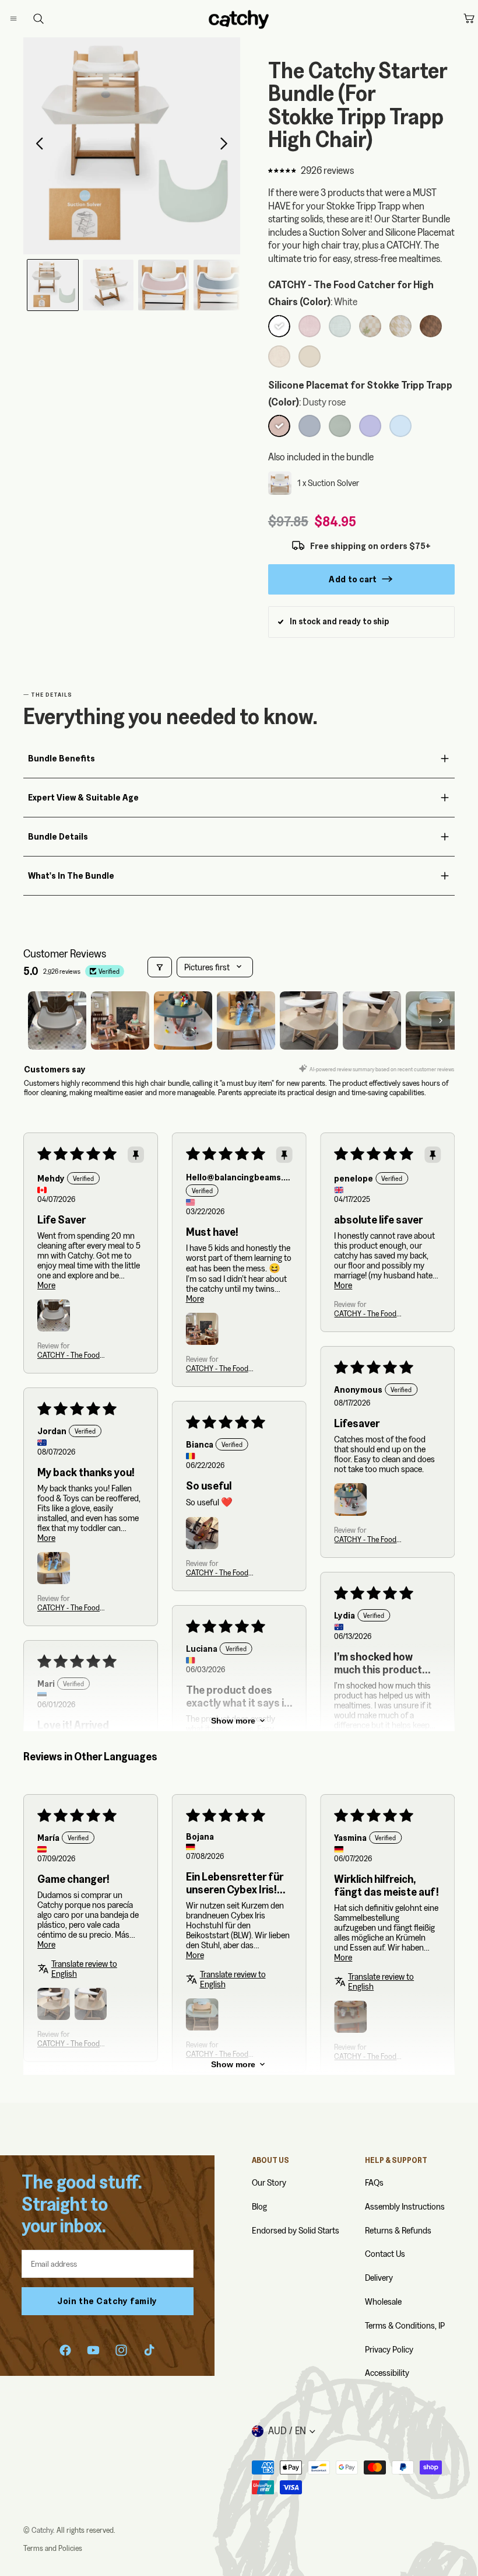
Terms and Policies (53, 2548)
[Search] (38, 19)
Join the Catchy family (107, 2301)
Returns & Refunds (398, 2230)
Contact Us (385, 2254)
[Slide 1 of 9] (53, 285)
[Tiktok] (149, 2350)
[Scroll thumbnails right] (441, 1020)
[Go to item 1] (57, 1020)
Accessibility (387, 2373)
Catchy (42, 2530)
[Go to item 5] (309, 1020)
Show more (233, 1721)
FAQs (374, 2182)
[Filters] (160, 967)
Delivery (379, 2278)
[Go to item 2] (120, 1020)
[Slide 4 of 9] (219, 285)
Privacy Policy (389, 2349)
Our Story (269, 2182)
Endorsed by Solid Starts (296, 2230)
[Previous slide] (36, 146)
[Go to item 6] (372, 1020)
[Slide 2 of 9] (108, 285)
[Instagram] (121, 2350)
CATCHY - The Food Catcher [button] (68, 1355)
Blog (259, 2206)
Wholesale (383, 2301)
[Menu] (23, 19)
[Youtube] (93, 2350)
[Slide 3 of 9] (164, 285)
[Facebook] (65, 2350)
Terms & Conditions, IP (405, 2325)
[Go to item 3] (183, 1020)
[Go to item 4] (246, 1020)
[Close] (27, 19)
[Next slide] (227, 146)
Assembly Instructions (405, 2206)
